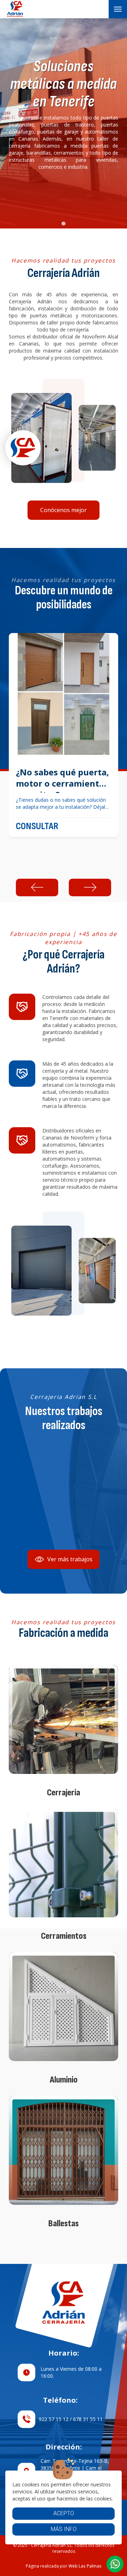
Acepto (64, 2513)
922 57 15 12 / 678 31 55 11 (71, 2419)
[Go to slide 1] (63, 223)
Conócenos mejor (64, 510)
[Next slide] (90, 887)
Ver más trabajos (70, 1559)
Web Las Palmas (85, 2566)
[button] (115, 2564)
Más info (64, 2529)
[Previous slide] (37, 887)
